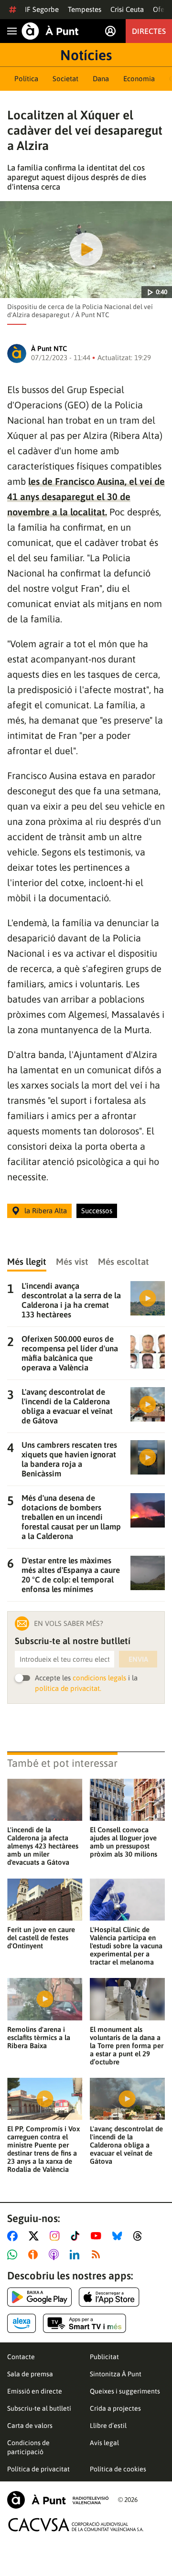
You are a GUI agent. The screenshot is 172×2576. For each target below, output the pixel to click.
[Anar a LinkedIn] (76, 2255)
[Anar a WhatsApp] (14, 2255)
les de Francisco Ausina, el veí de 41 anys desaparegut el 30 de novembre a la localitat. (86, 497)
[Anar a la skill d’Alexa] (21, 2323)
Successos (97, 1211)
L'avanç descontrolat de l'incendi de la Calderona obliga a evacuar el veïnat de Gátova (126, 2145)
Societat (65, 79)
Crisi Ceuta (127, 9)
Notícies (86, 55)
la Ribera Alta (46, 1211)
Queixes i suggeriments (125, 2391)
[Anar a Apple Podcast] (56, 2255)
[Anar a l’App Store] (109, 2297)
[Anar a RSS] (98, 2255)
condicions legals (99, 1678)
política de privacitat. (68, 1688)
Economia (139, 79)
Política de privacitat (38, 2469)
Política (26, 79)
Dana (101, 79)
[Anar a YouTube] (98, 2236)
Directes (149, 31)
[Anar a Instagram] (57, 2236)
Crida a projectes (115, 2408)
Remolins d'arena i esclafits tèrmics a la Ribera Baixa (39, 2037)
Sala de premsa (30, 2374)
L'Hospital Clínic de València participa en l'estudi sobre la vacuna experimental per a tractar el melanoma (126, 1946)
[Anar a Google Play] (39, 2297)
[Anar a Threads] (140, 2236)
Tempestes (85, 9)
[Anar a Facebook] (14, 2236)
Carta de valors (30, 2426)
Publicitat (104, 2357)
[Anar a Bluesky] (119, 2236)
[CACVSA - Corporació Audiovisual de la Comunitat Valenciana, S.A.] (76, 2525)
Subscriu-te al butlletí (39, 2408)
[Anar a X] (36, 2236)
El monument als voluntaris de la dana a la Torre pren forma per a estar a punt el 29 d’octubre (127, 2046)
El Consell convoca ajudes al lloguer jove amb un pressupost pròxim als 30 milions (124, 1842)
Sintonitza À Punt (116, 2374)
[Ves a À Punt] (50, 31)
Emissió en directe (35, 2391)
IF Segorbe (42, 9)
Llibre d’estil (108, 2426)
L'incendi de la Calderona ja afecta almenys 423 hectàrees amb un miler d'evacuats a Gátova (43, 1846)
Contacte (21, 2357)
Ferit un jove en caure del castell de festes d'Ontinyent (41, 1938)
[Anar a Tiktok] (77, 2236)
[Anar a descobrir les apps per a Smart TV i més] (85, 2323)
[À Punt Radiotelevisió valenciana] (58, 2500)
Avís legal (104, 2443)
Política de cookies (118, 2469)
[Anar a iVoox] (35, 2255)
